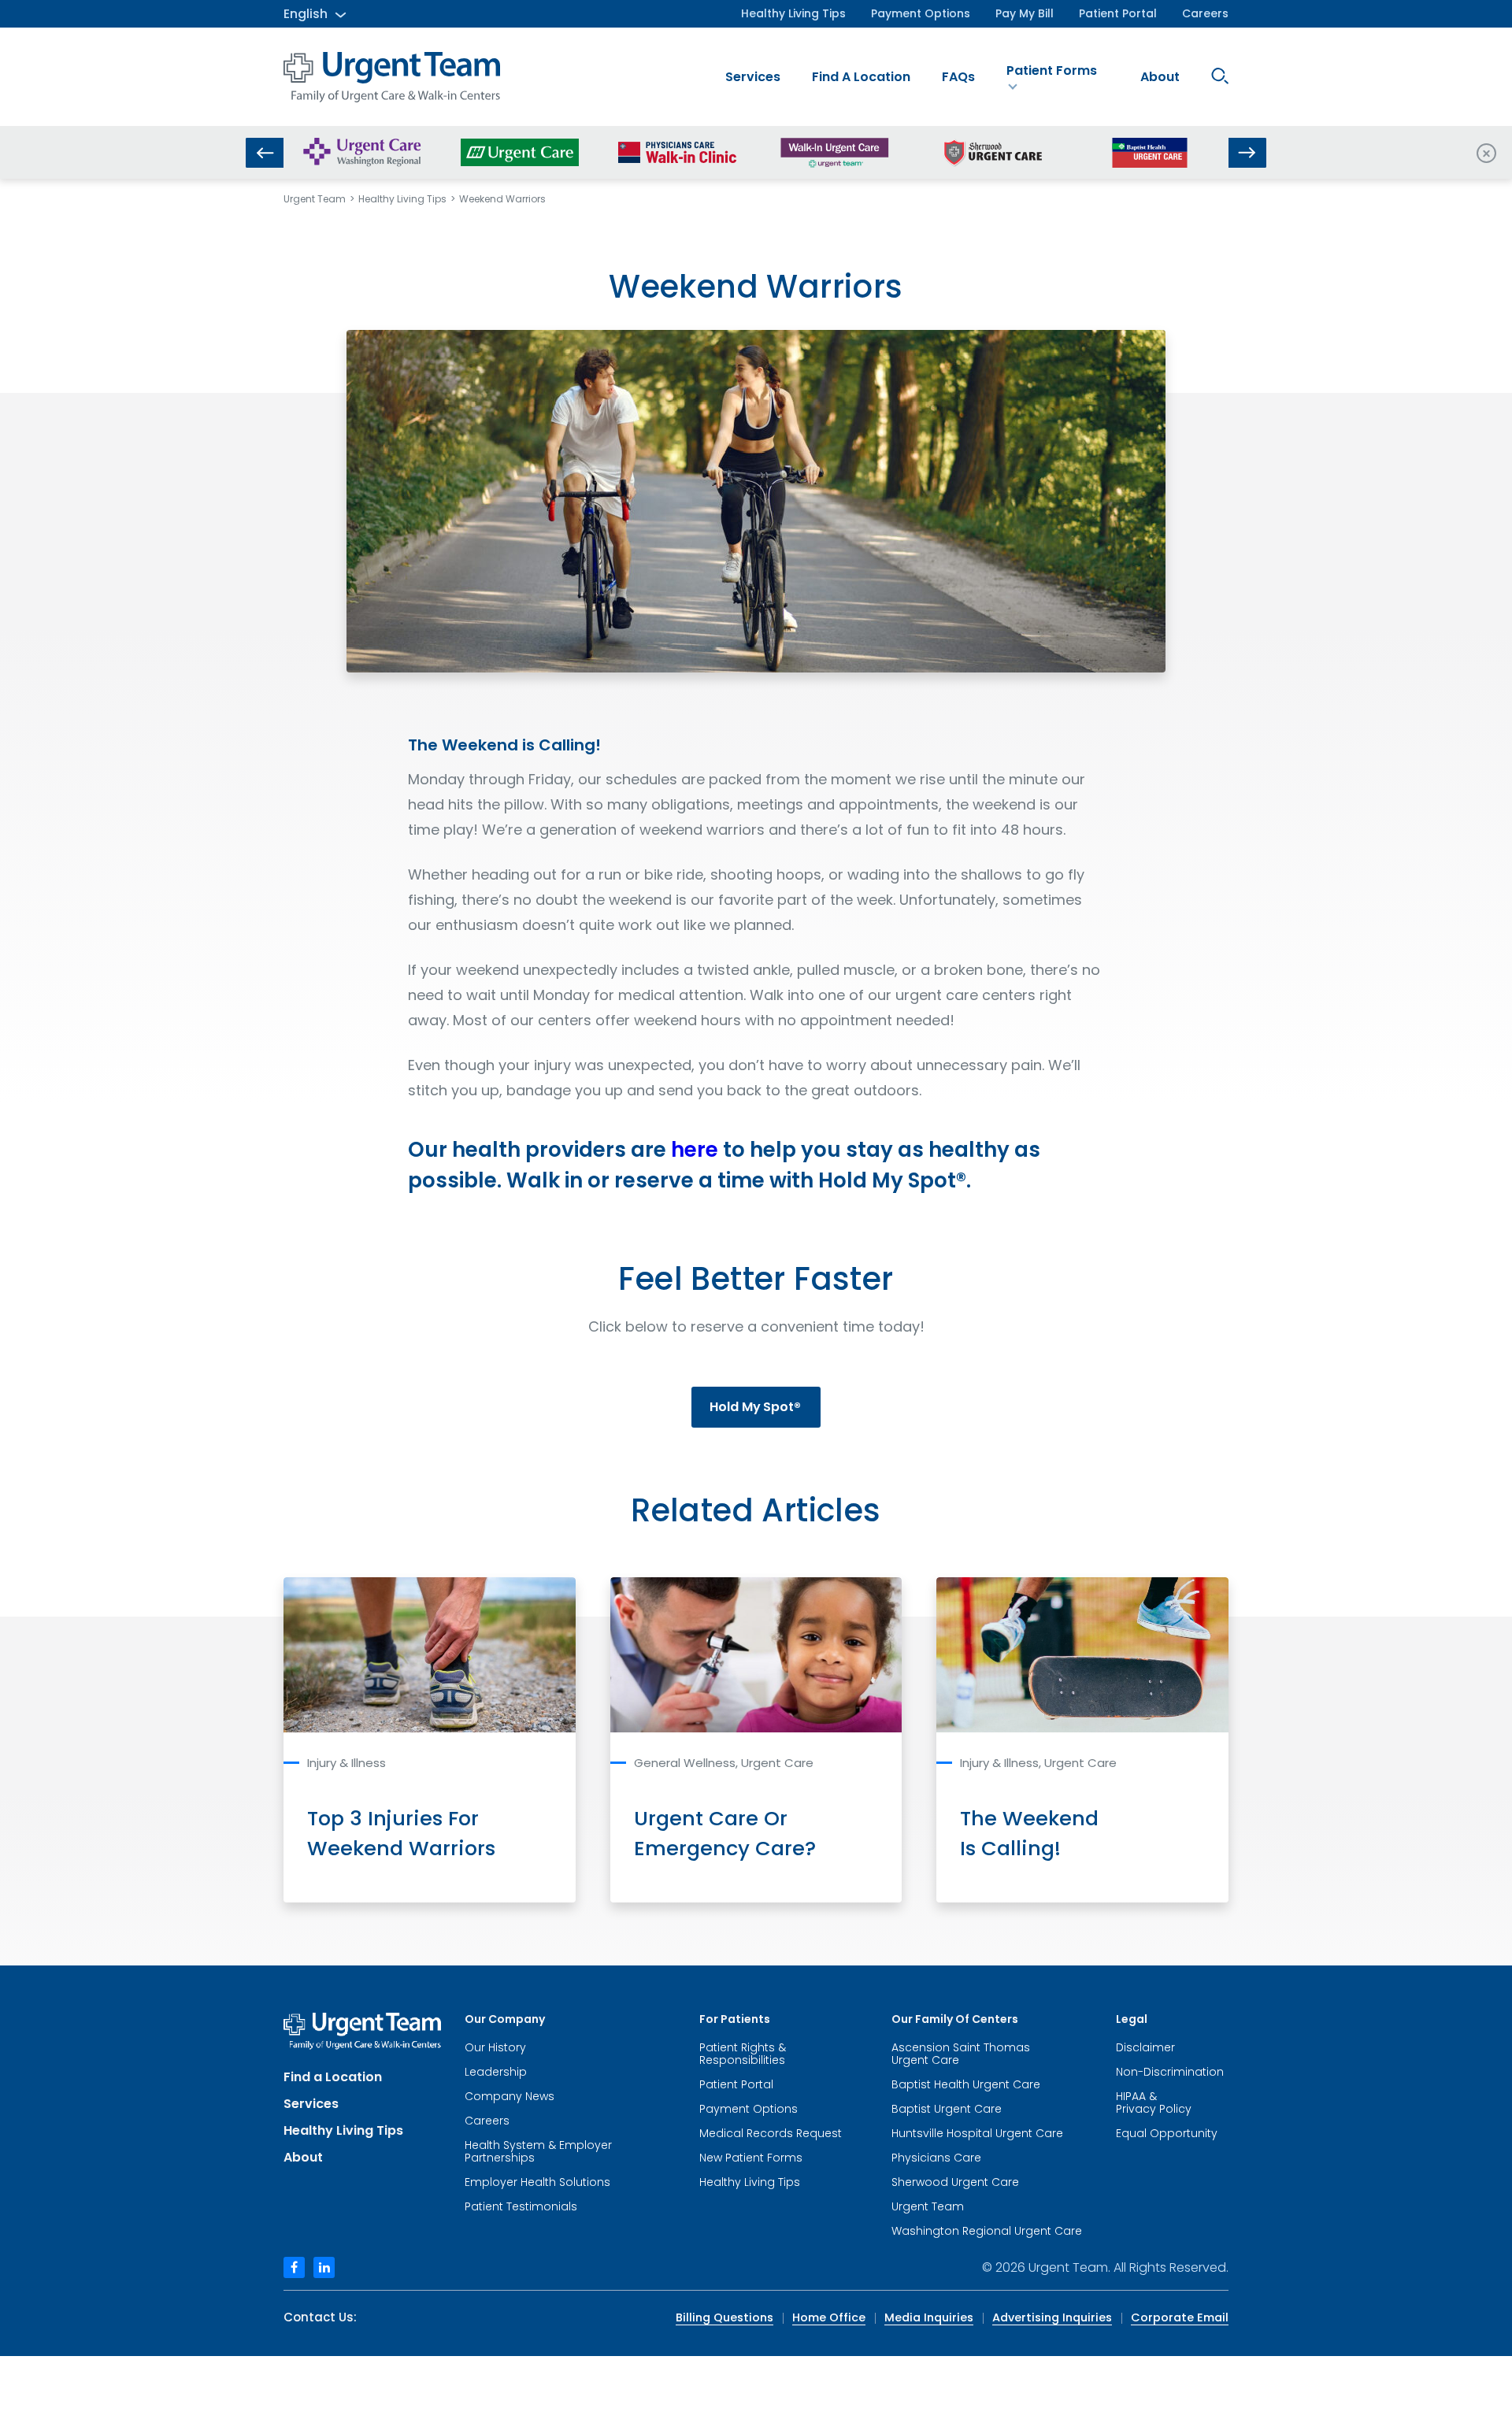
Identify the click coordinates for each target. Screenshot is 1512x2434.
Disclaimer (1145, 2047)
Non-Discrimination (1170, 2072)
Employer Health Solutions (537, 2182)
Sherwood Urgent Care (955, 2182)
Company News (510, 2096)
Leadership (496, 2072)
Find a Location (861, 77)
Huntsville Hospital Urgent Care (977, 2133)
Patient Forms (1052, 70)
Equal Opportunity (1167, 2133)
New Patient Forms (751, 2158)
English (306, 14)
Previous (265, 153)
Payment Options (921, 13)
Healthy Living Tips (793, 13)
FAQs (958, 77)
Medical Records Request (771, 2133)
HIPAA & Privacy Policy (1154, 2102)
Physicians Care (936, 2158)
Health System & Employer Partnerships (538, 2151)
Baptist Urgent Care (947, 2109)
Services (753, 77)
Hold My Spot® (755, 1407)
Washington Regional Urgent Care (987, 2231)
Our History (495, 2047)
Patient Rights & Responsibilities (743, 2054)
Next (1247, 153)
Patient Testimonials (521, 2206)
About (1160, 77)
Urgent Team (315, 199)
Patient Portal (1118, 13)
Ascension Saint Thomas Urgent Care (961, 2054)
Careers (1205, 13)
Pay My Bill (1025, 13)
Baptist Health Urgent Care (966, 2084)
